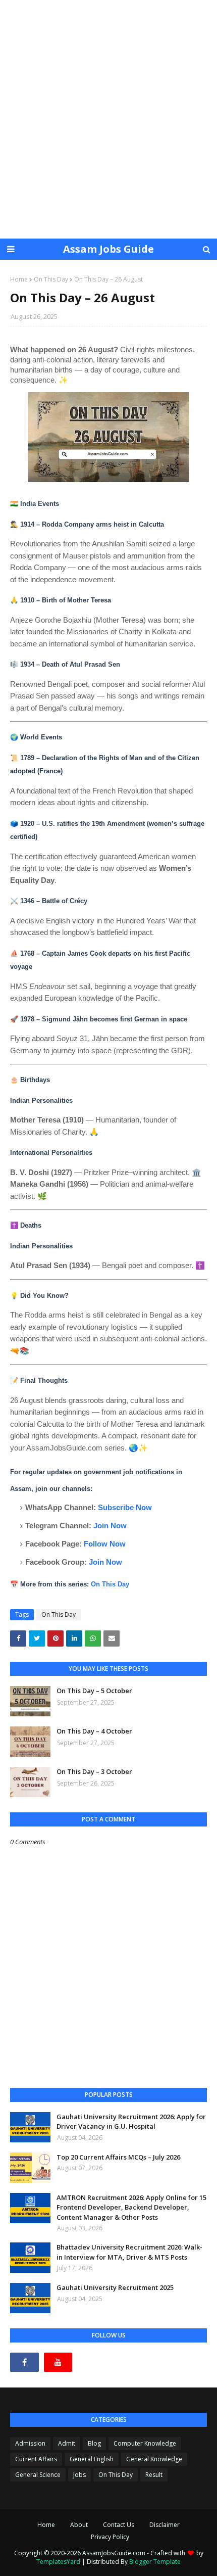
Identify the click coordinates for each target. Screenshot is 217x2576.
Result (154, 2475)
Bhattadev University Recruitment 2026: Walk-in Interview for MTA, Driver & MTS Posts (129, 2252)
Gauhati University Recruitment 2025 (115, 2287)
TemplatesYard (58, 2562)
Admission (30, 2443)
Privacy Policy (110, 2537)
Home (19, 279)
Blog (94, 2443)
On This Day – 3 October (94, 1771)
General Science (38, 2475)
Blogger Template (155, 2562)
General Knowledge (154, 2459)
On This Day (51, 279)
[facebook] (24, 2362)
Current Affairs (36, 2459)
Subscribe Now (125, 1507)
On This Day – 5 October (94, 1691)
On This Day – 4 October (94, 1731)
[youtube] (58, 2362)
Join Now (110, 1526)
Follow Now (105, 1544)
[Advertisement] (108, 119)
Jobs (79, 2475)
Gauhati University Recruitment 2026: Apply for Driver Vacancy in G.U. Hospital (131, 2122)
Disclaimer (165, 2525)
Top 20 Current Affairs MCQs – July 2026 (118, 2157)
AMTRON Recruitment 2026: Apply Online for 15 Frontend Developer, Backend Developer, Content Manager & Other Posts (131, 2207)
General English (92, 2459)
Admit (67, 2443)
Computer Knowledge (145, 2443)
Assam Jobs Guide (108, 249)
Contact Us (119, 2525)
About (79, 2525)
